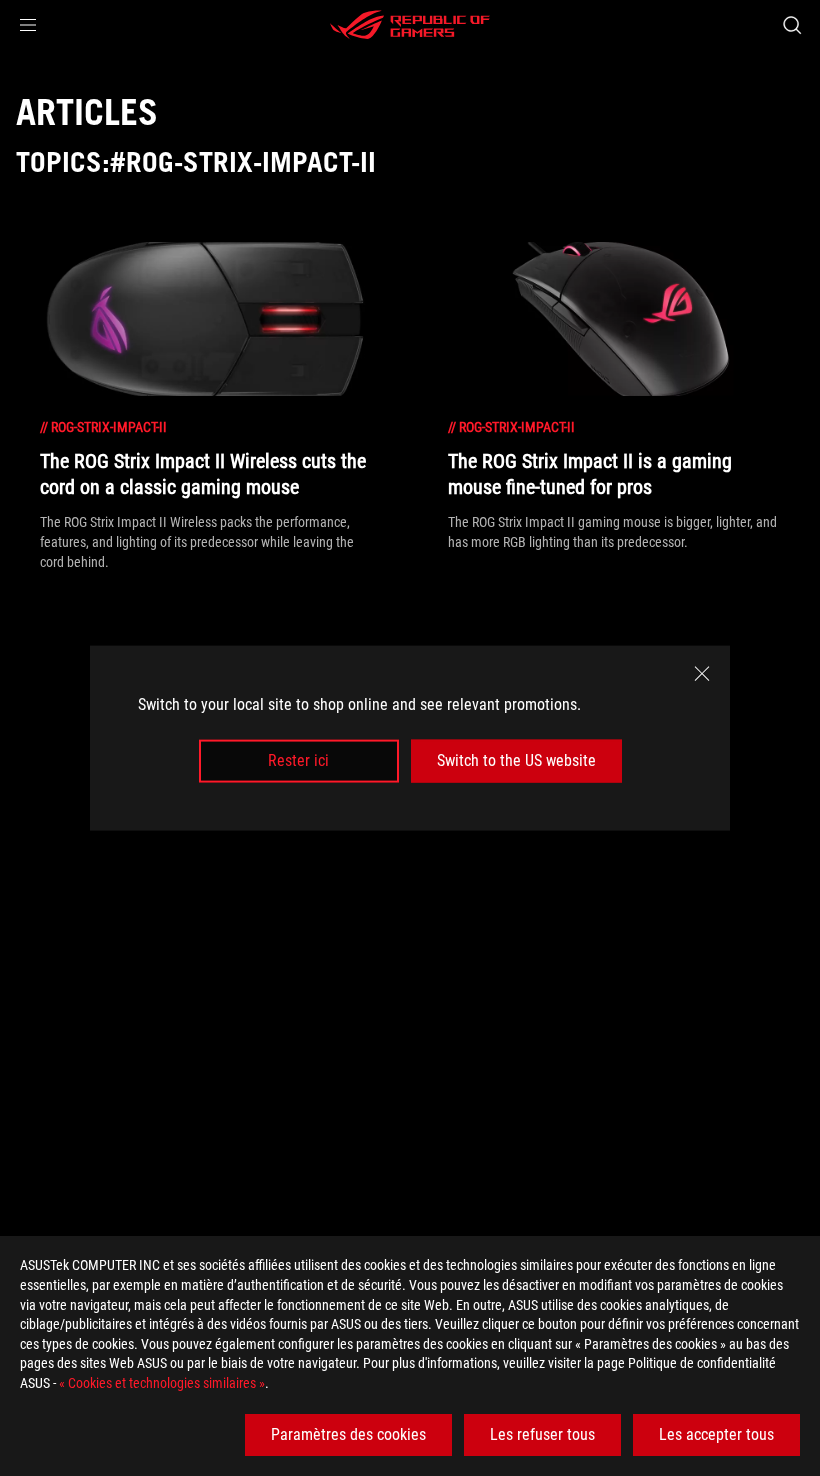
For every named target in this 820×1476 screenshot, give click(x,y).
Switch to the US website (516, 760)
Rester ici (298, 760)
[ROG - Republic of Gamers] (410, 25)
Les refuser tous (542, 1434)
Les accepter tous (716, 1434)
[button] (28, 25)
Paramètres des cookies (348, 1434)
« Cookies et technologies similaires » (162, 1383)
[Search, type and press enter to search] (792, 25)
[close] (702, 674)
